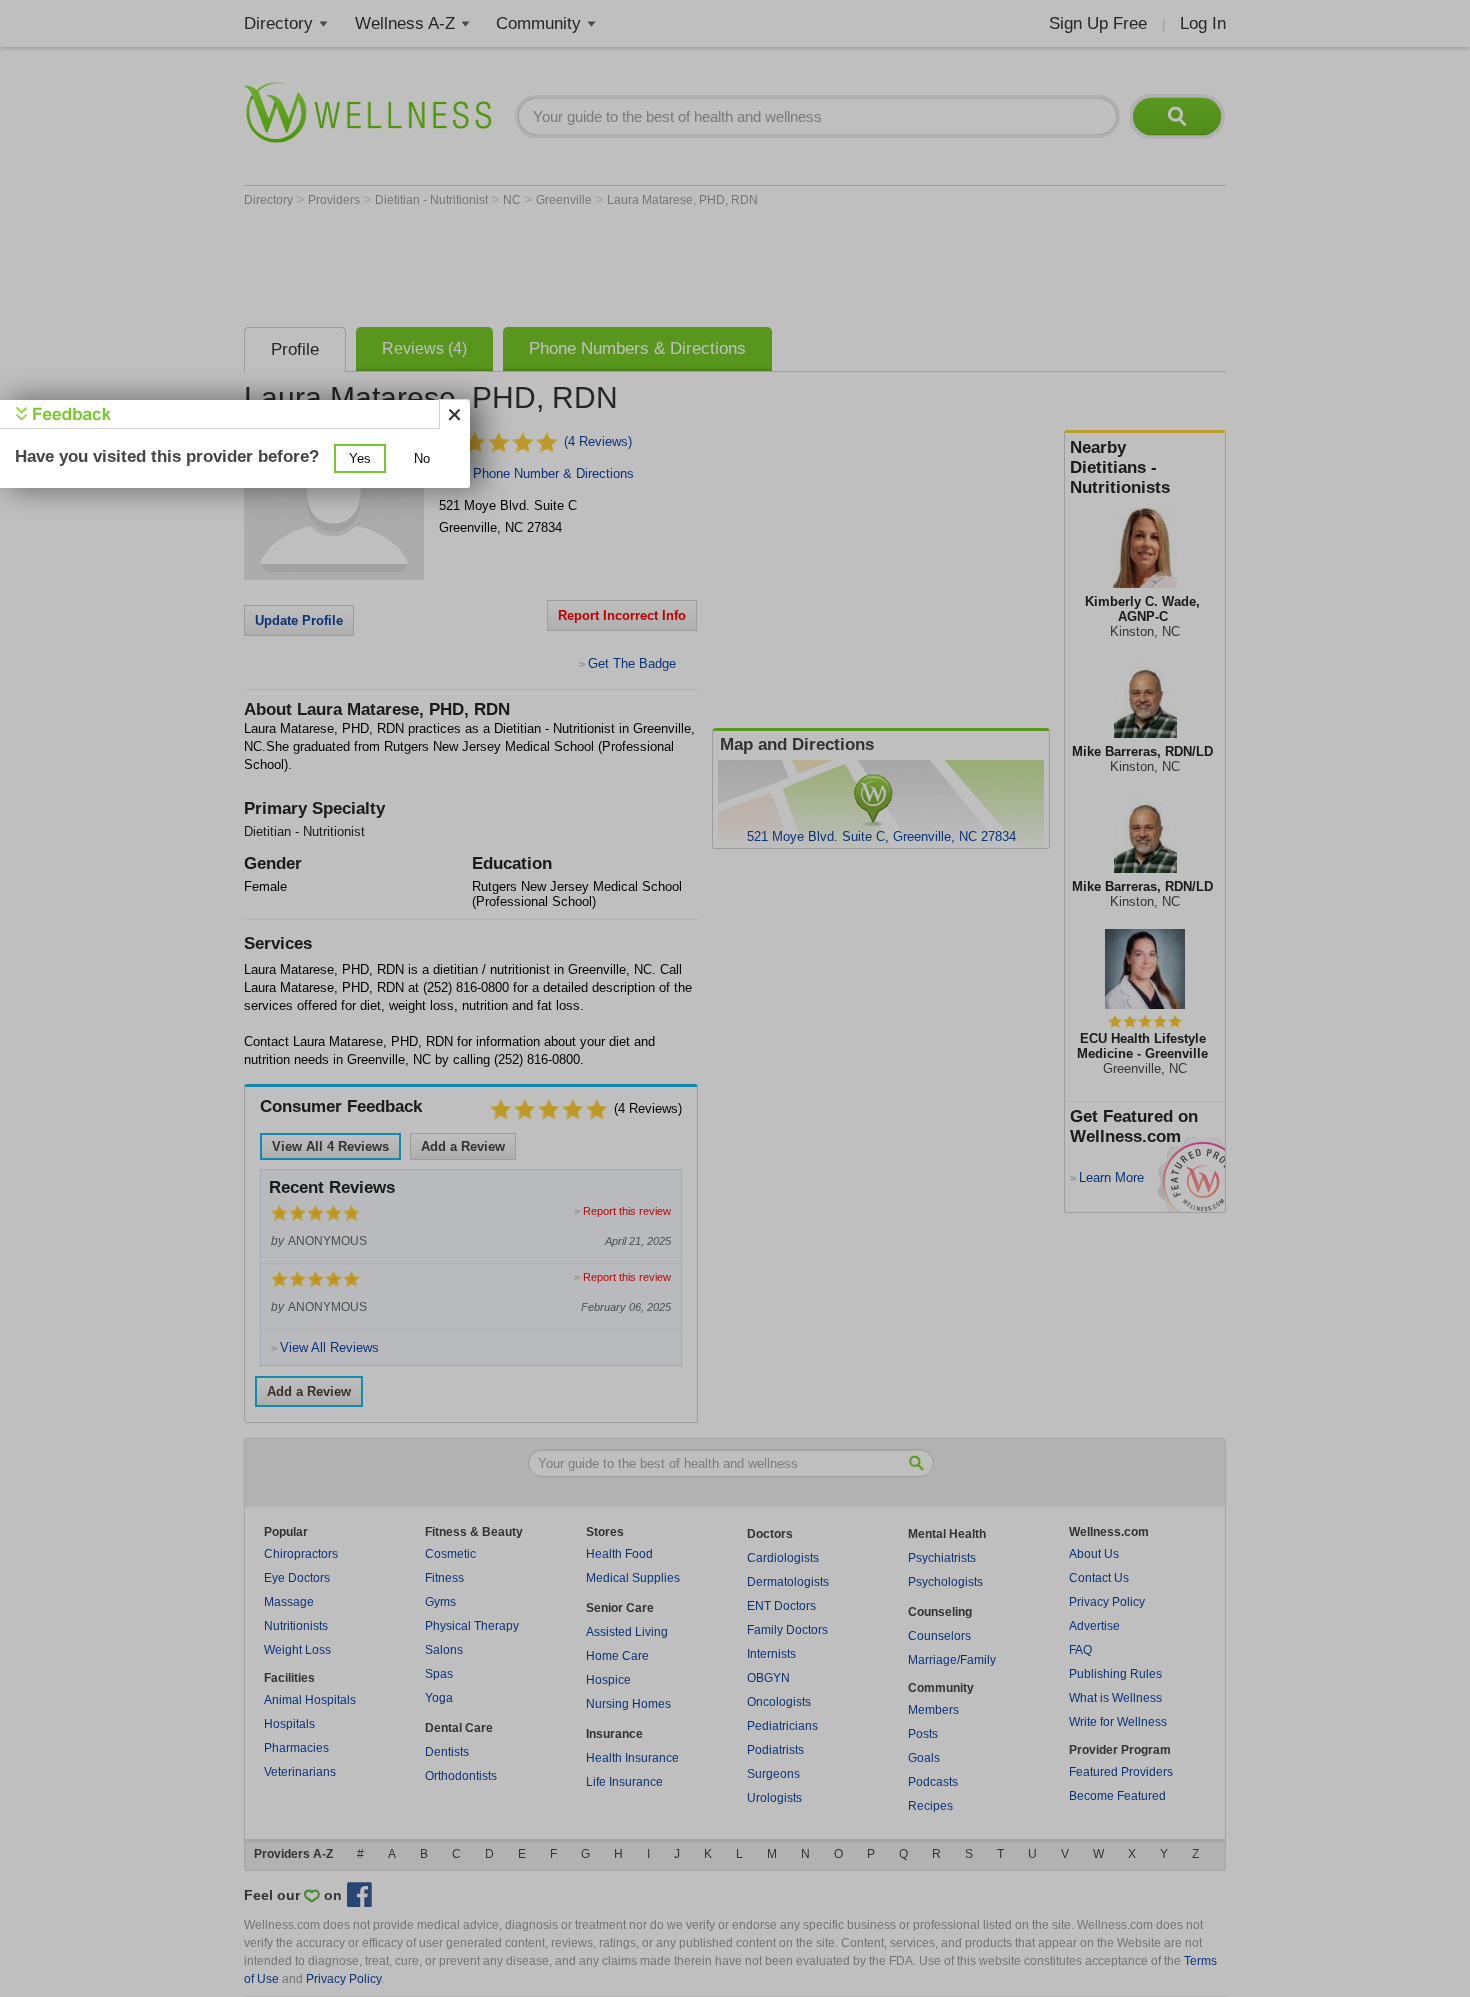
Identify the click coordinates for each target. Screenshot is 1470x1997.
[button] (360, 458)
